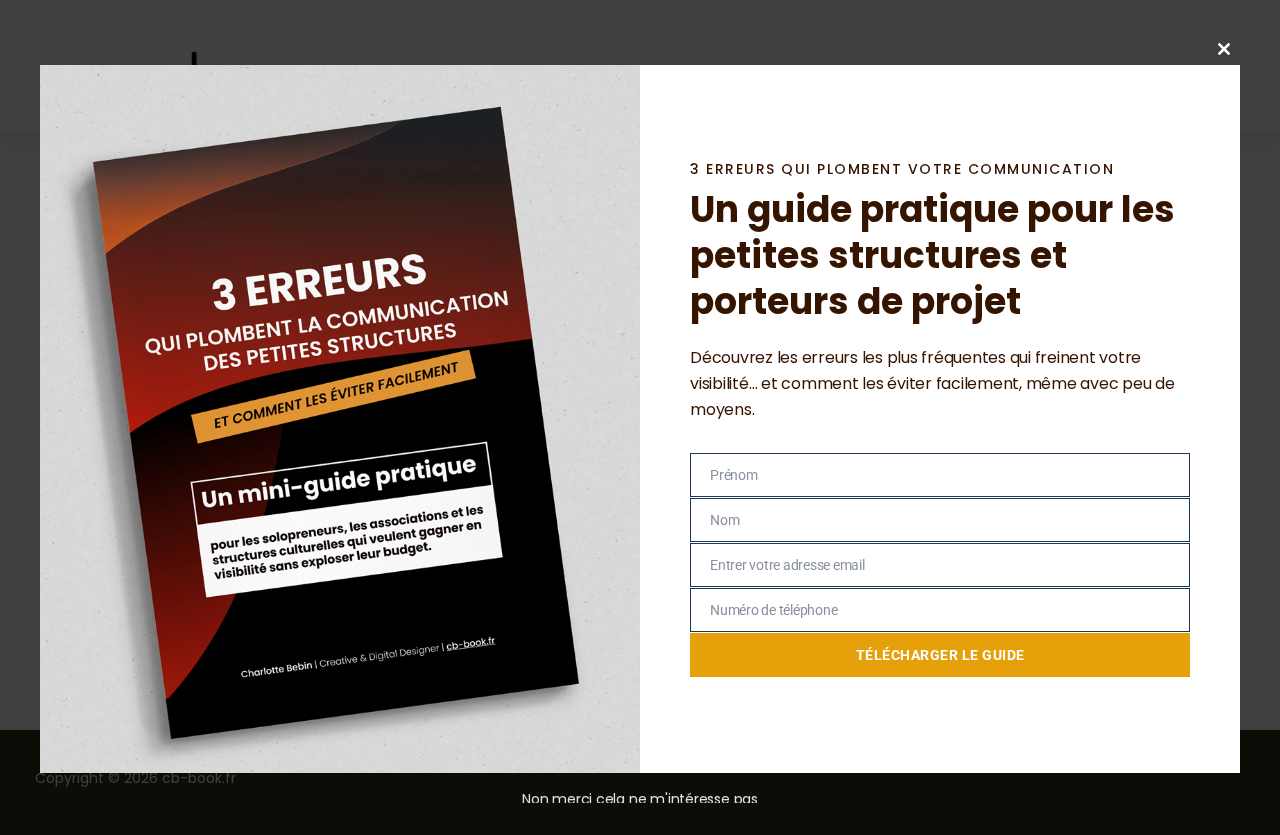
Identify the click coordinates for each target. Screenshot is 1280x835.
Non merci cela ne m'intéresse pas (640, 799)
